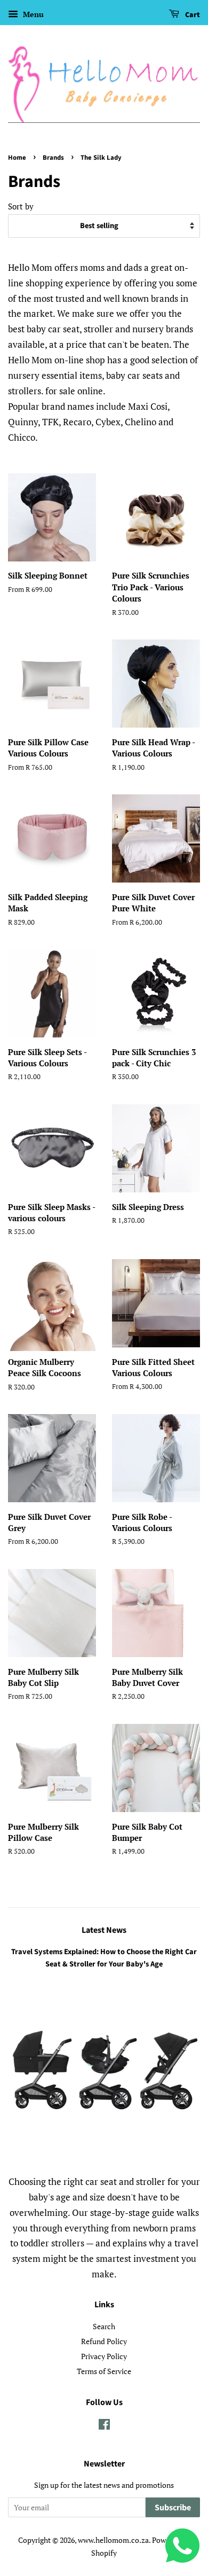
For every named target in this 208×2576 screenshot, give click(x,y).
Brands (53, 158)
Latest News (104, 1930)
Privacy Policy (104, 2356)
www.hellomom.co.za (113, 2540)
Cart (192, 15)
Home (17, 158)
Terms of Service (104, 2371)
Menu (32, 14)
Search (104, 2326)
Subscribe (173, 2508)
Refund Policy (104, 2341)
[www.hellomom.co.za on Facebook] (104, 2426)
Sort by (21, 206)
